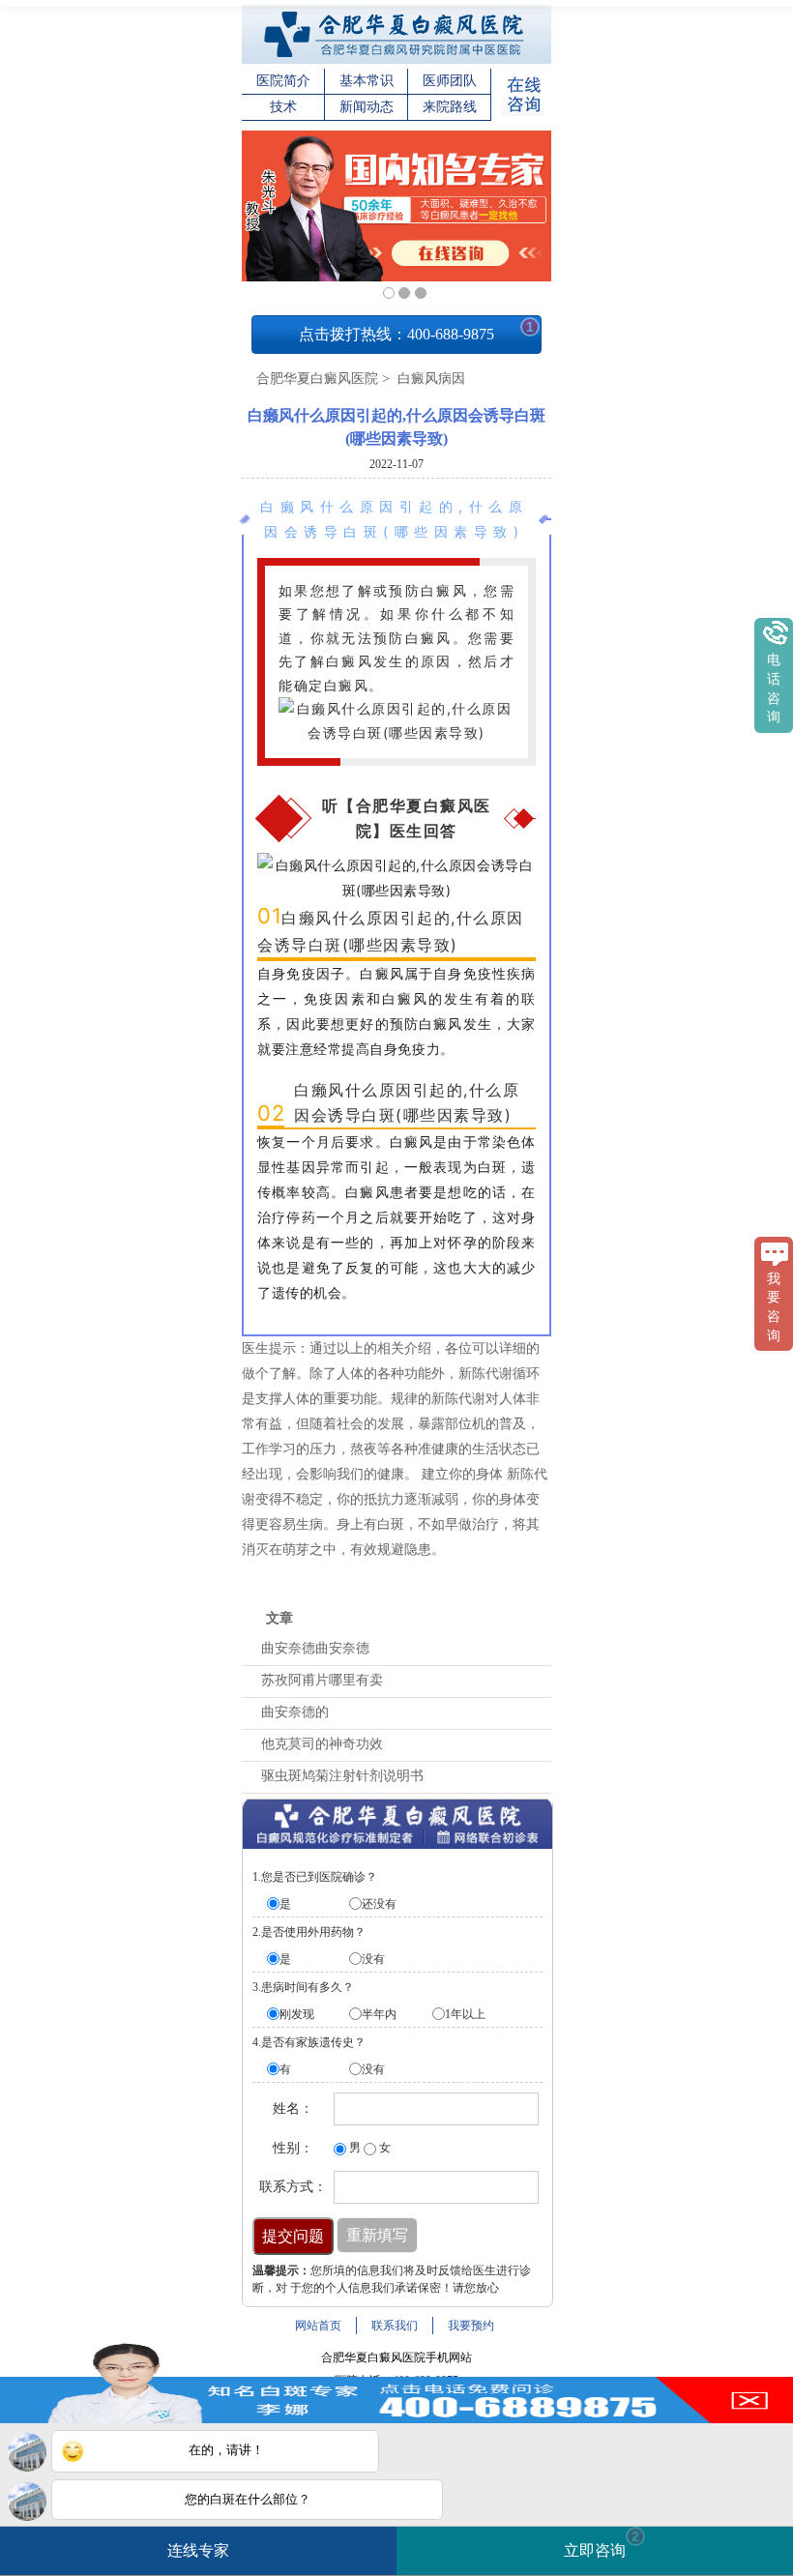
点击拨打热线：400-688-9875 (416, 331)
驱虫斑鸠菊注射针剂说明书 (342, 1776)
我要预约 (471, 2326)
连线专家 (198, 2550)
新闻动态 (367, 107)
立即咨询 (602, 2544)
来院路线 (450, 107)
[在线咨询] (523, 112)
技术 (283, 107)
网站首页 (318, 2326)
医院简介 (283, 81)
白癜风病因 (429, 379)
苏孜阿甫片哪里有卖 (322, 1680)
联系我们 (395, 2326)
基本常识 (367, 81)
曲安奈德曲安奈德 (315, 1648)
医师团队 (450, 81)
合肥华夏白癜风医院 (317, 379)
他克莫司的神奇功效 (322, 1744)
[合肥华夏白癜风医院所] (396, 60)
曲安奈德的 (295, 1712)
